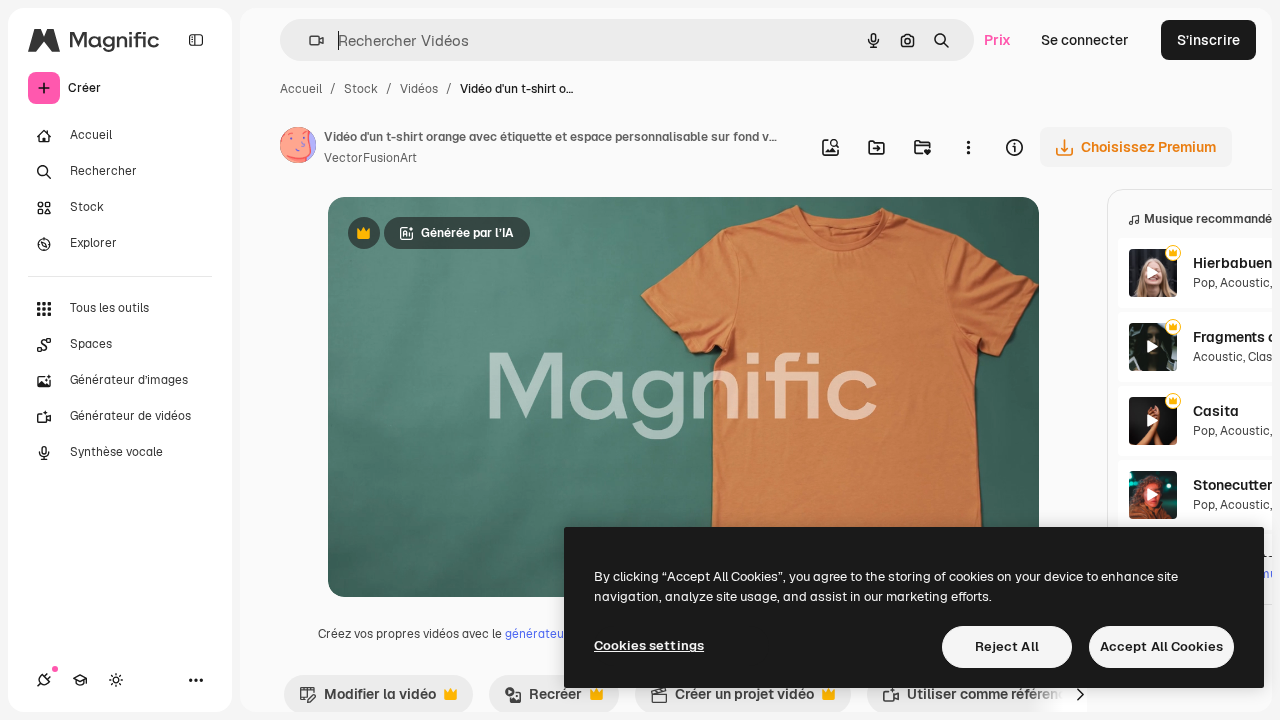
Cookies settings (649, 645)
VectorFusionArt (370, 158)
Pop (1204, 283)
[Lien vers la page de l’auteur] (298, 148)
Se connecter (1085, 40)
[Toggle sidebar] (196, 40)
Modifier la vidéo (367, 699)
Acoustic (1245, 283)
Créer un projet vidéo (732, 699)
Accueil (301, 89)
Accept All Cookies (1161, 646)
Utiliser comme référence (978, 699)
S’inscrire (1208, 40)
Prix (997, 40)
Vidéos (419, 89)
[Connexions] (44, 680)
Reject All (1007, 646)
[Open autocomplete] (308, 40)
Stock (361, 89)
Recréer (543, 699)
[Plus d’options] (968, 147)
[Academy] (80, 680)
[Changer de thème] (116, 680)
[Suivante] (1081, 694)
